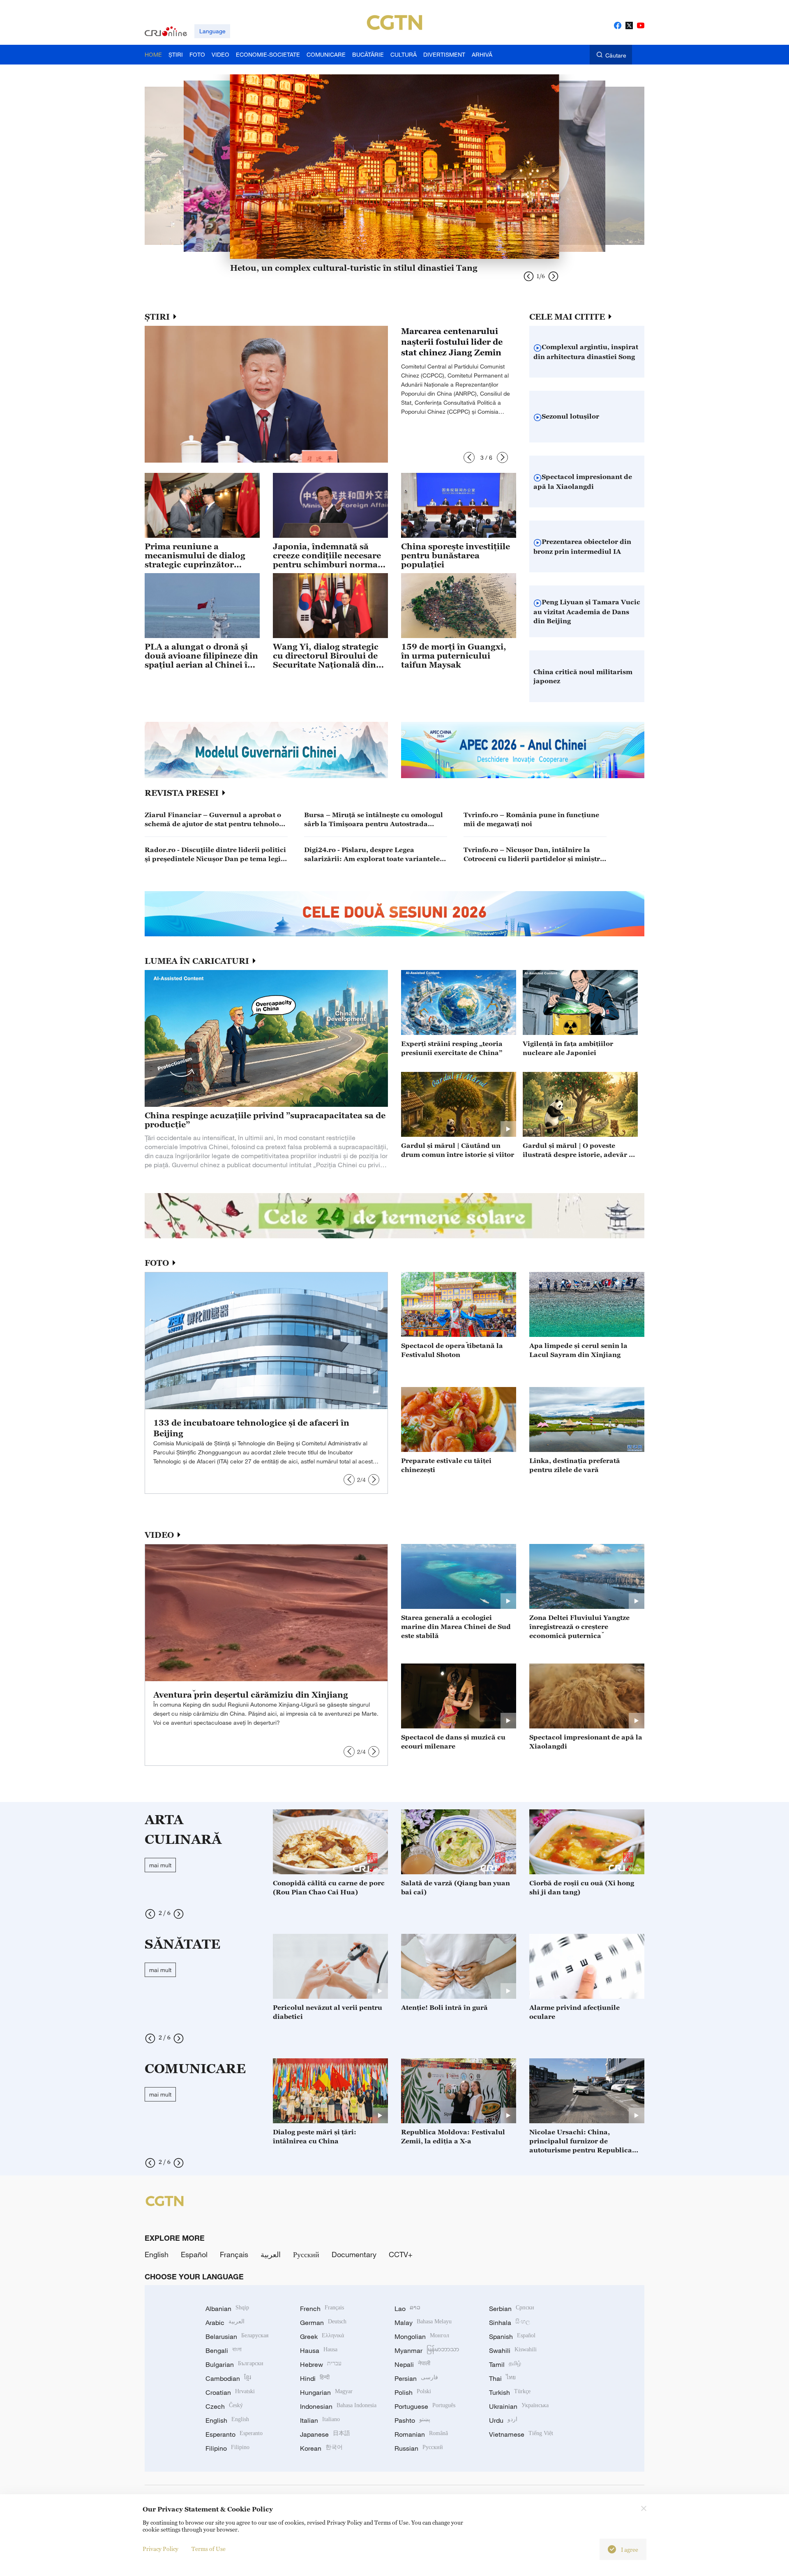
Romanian (421, 2434)
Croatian (230, 2392)
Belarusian (237, 2336)
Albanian (227, 2309)
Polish (413, 2392)
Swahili (513, 2350)
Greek (322, 2336)
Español (194, 2254)
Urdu (503, 2420)
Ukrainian (519, 2406)
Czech (224, 2406)
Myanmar (427, 2350)
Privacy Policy (160, 2549)
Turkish (510, 2392)
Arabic (225, 2323)
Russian (419, 2448)
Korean (321, 2448)
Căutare (616, 55)
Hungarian (326, 2392)
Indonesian (338, 2406)
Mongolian (422, 2336)
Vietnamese (521, 2434)
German (323, 2323)
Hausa (319, 2350)
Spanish (512, 2336)
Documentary (354, 2254)
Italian (320, 2420)
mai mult (160, 1865)
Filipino (227, 2448)
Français (234, 2254)
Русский (306, 2254)
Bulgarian (234, 2364)
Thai (502, 2378)
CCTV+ (401, 2254)
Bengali (224, 2350)
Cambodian (228, 2378)
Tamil (505, 2364)
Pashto (412, 2420)
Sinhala (510, 2323)
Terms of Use (209, 2549)
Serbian (512, 2309)
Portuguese (425, 2406)
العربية (271, 2254)
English (157, 2254)
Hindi (315, 2378)
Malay (423, 2323)
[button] (469, 457)
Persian (416, 2378)
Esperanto (234, 2434)
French (322, 2309)
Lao (407, 2309)
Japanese (325, 2434)
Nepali (412, 2364)
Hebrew (321, 2364)
